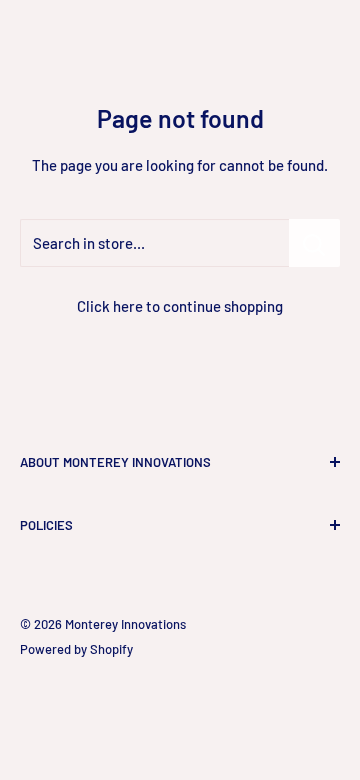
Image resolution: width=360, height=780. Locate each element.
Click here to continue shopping (180, 306)
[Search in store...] (314, 243)
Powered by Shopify (76, 649)
